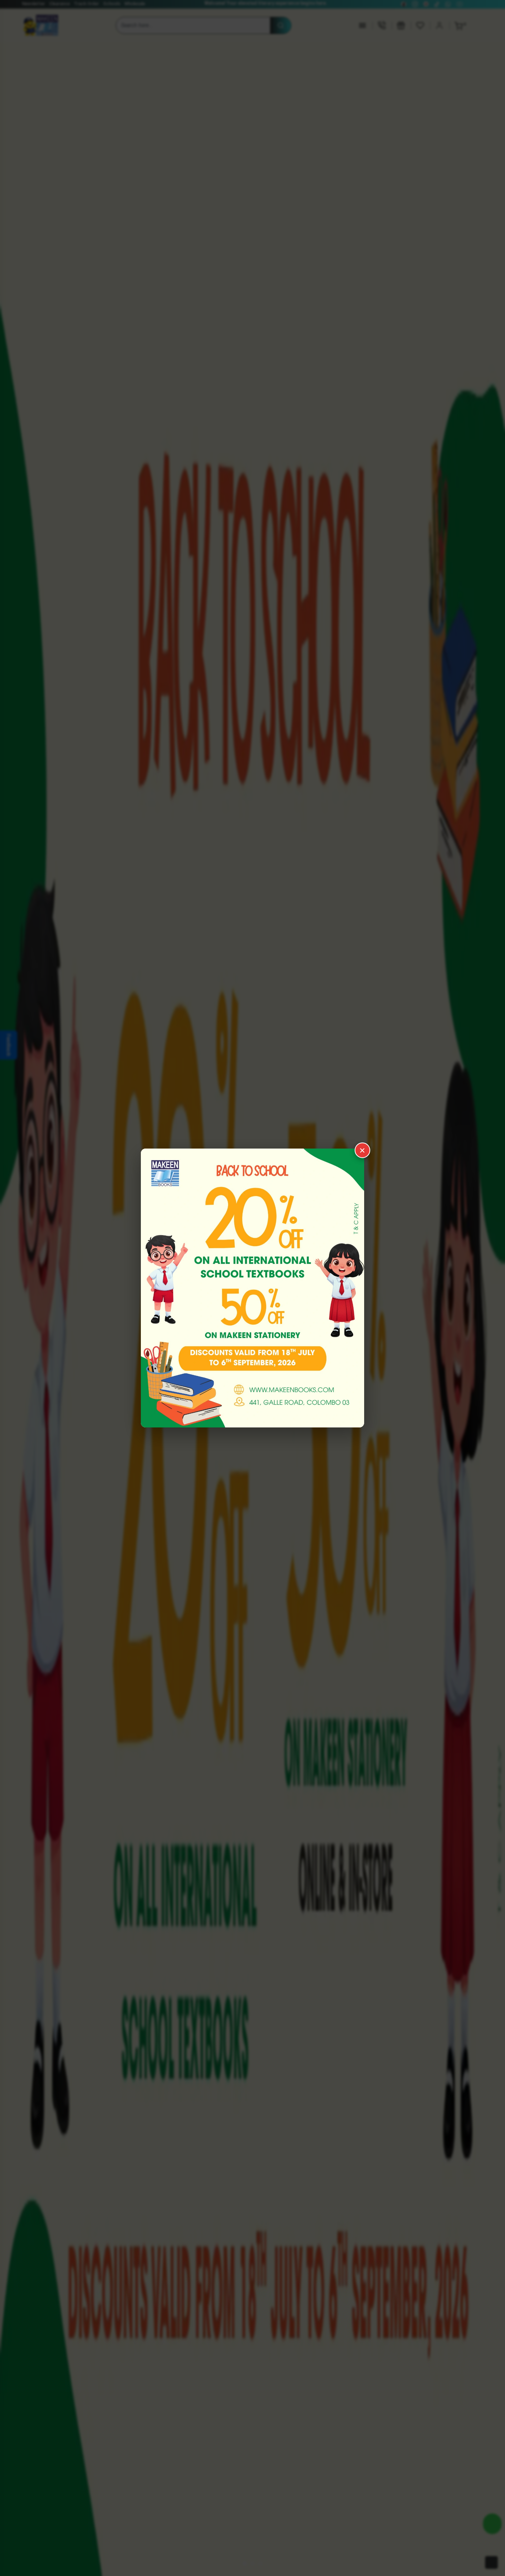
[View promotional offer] (252, 1288)
